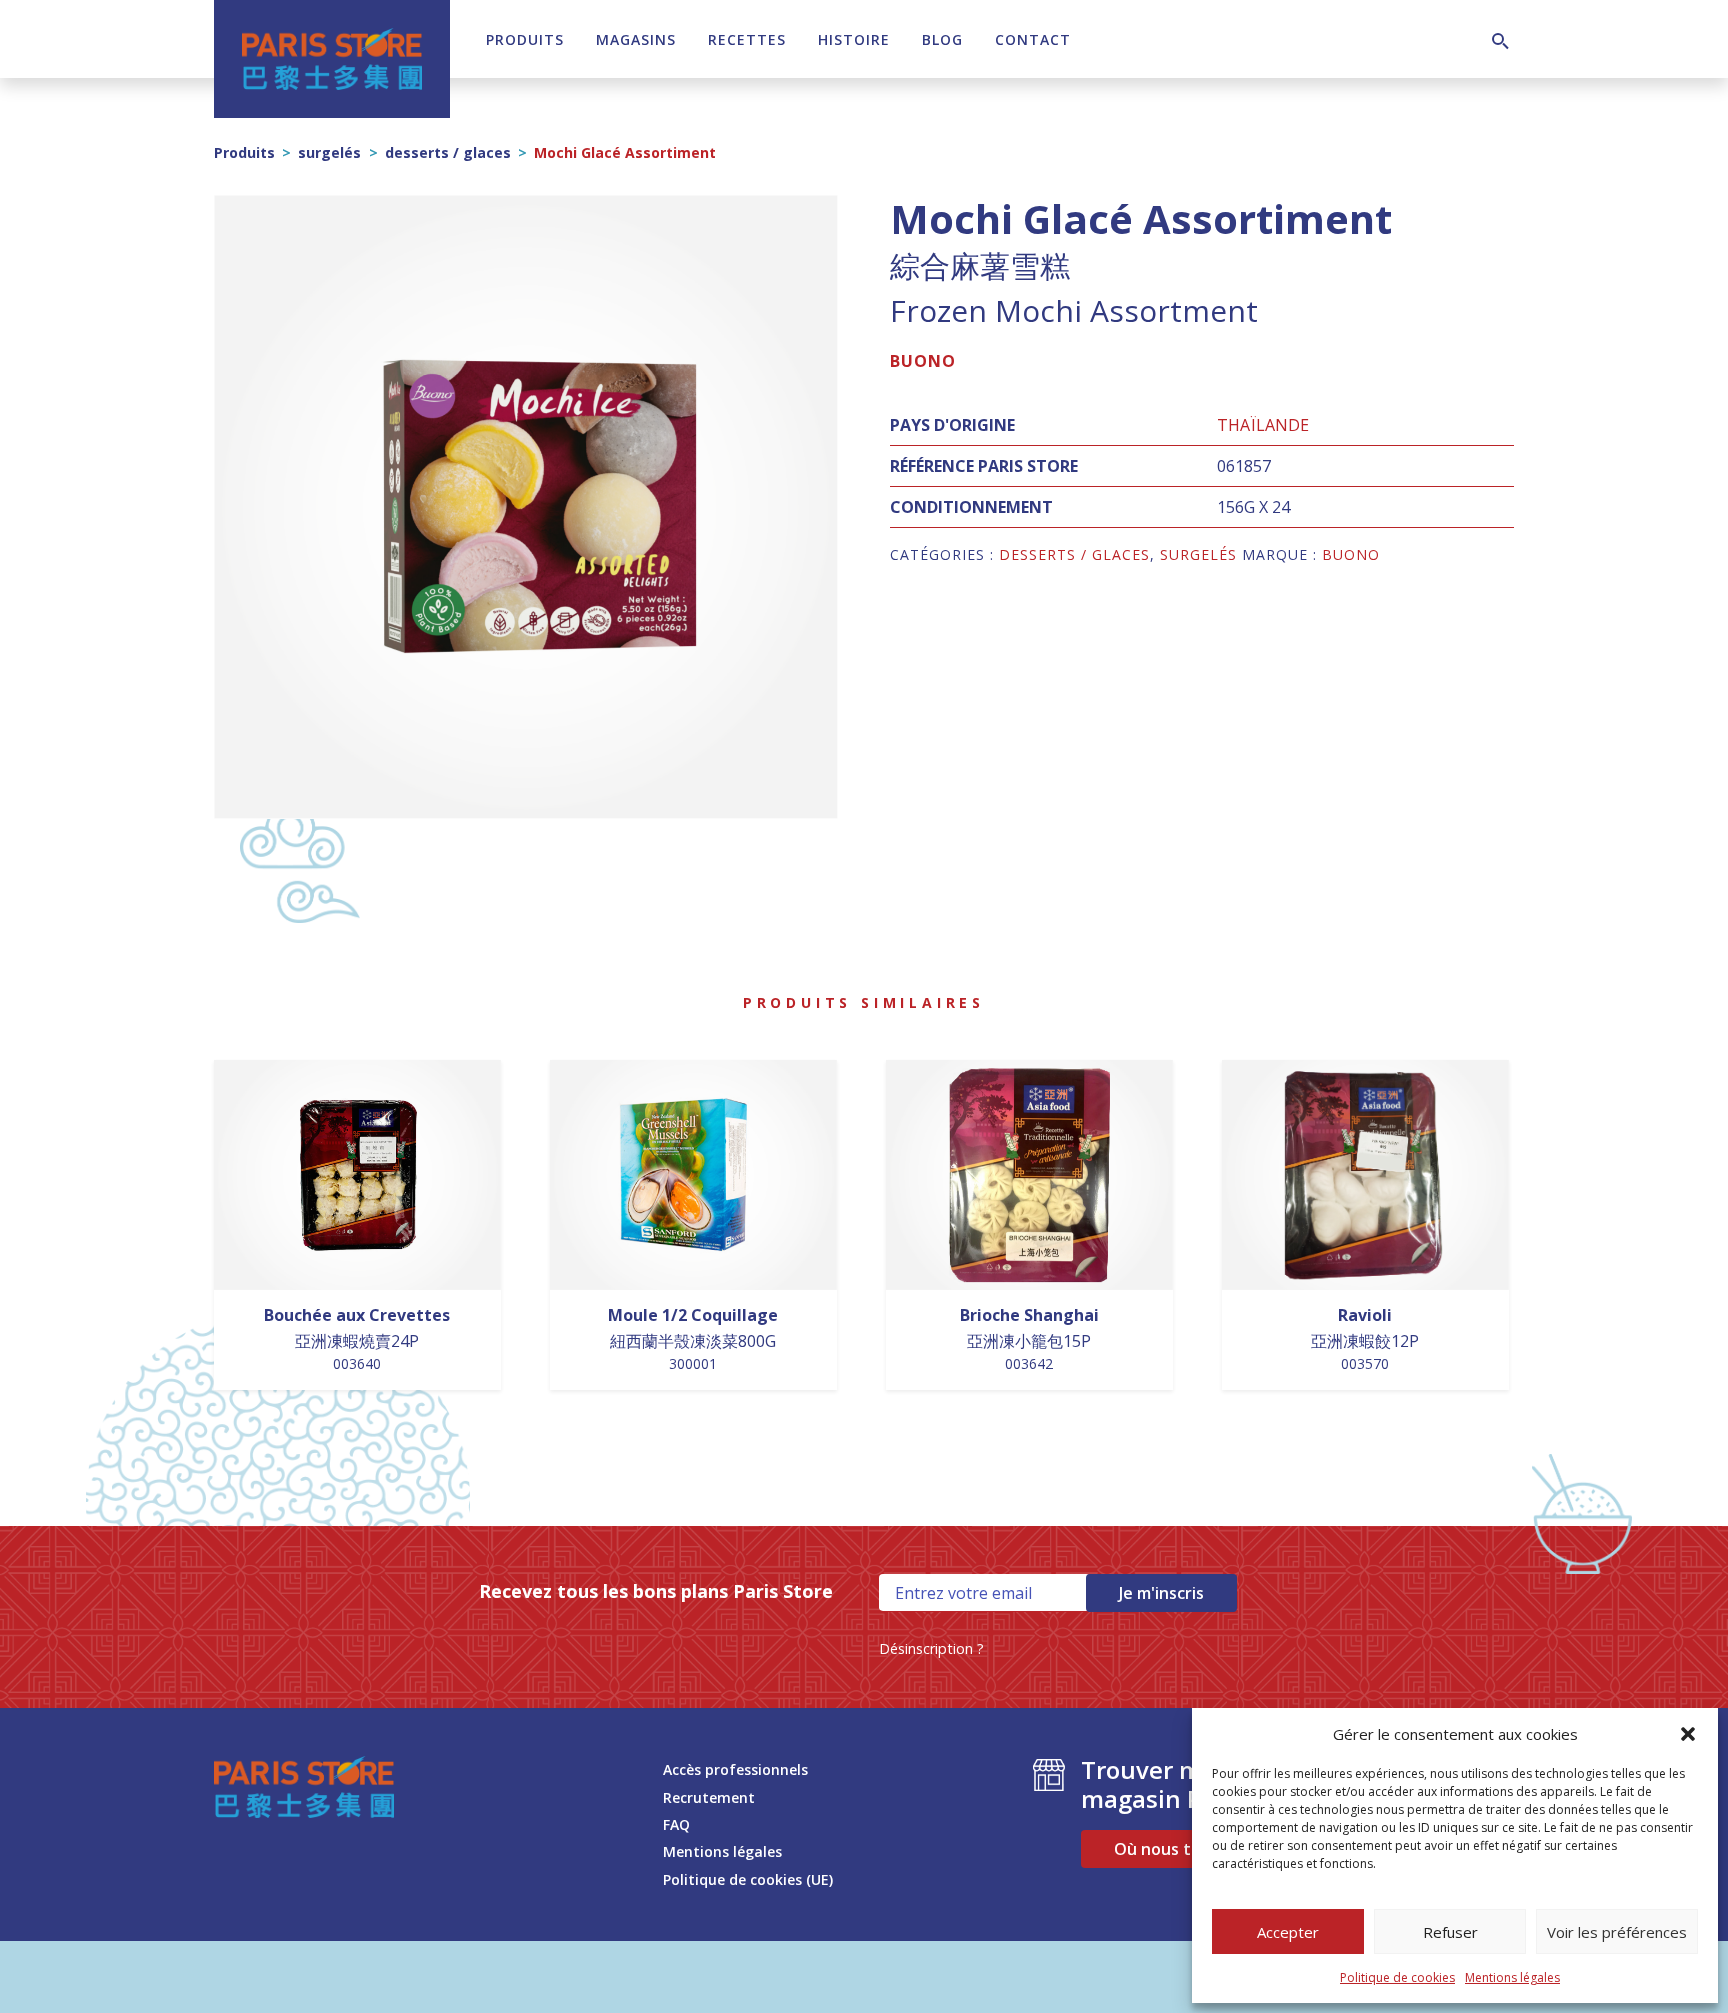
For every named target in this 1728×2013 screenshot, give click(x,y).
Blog (942, 39)
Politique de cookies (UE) (748, 1879)
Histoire (854, 39)
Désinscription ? (931, 1648)
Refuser (1450, 1932)
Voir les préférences (1617, 1932)
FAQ (676, 1824)
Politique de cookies (1397, 1977)
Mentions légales (1512, 1977)
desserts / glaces (448, 152)
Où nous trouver (1179, 1849)
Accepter (1288, 1932)
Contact (1033, 39)
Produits (525, 39)
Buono (923, 361)
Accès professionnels (735, 1769)
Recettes (747, 39)
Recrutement (709, 1797)
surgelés (329, 152)
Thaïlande (1263, 425)
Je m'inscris (1161, 1593)
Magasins (636, 39)
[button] (1688, 1734)
